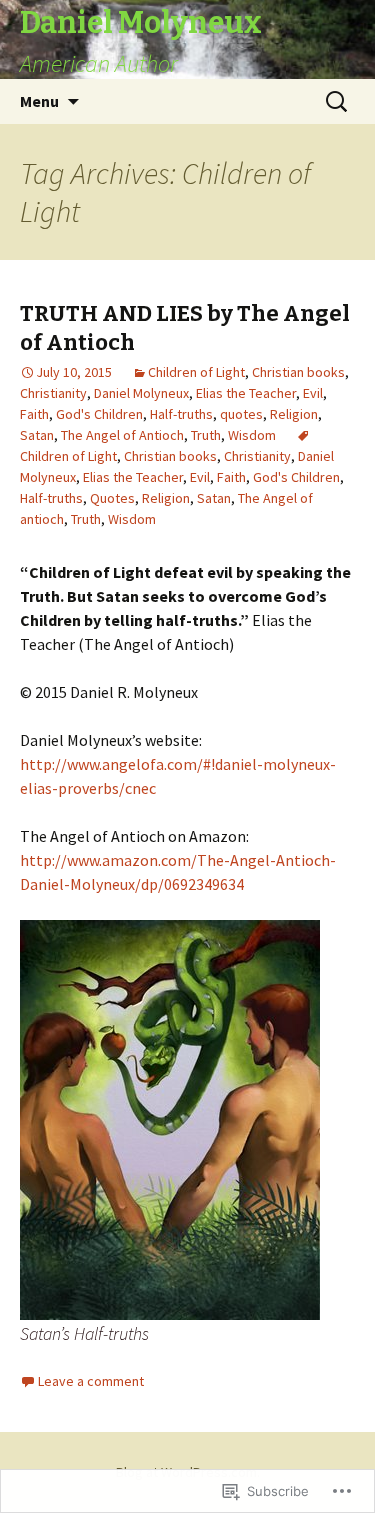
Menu (39, 101)
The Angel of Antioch (122, 435)
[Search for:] (338, 102)
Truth (206, 435)
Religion (294, 414)
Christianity (53, 393)
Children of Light (196, 372)
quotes (241, 414)
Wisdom (252, 435)
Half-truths (181, 414)
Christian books (298, 372)
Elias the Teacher (246, 393)
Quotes (112, 498)
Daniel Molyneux (141, 393)
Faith (34, 414)
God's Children (99, 414)
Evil (313, 393)
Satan (37, 435)
